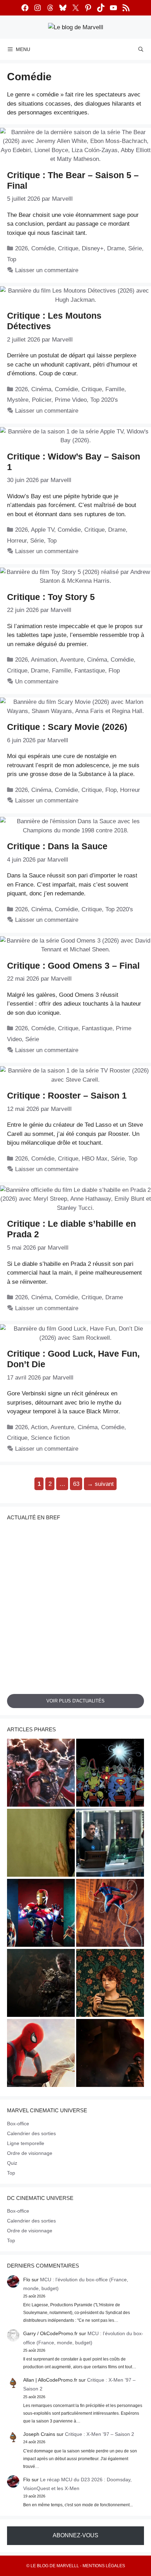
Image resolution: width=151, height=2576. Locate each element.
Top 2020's (104, 400)
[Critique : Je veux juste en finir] (110, 1984)
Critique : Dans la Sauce (57, 846)
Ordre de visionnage (30, 2153)
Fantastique (90, 671)
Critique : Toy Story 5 (51, 597)
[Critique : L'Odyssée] (110, 2054)
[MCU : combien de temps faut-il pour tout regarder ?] (110, 1844)
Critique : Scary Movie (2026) (67, 727)
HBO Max (95, 1159)
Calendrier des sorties (31, 2133)
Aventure (72, 660)
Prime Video (71, 400)
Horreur (17, 541)
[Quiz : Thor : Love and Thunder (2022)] (41, 1774)
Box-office (18, 2124)
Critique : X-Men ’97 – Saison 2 (100, 2434)
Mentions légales (104, 2566)
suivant (100, 1484)
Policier (42, 400)
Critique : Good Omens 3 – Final (73, 965)
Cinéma (41, 389)
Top (12, 259)
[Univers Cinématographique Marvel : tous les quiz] (41, 1914)
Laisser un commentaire (47, 270)
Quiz (12, 2163)
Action (39, 1427)
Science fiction (50, 1438)
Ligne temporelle (26, 2143)
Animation (44, 660)
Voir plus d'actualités (75, 1701)
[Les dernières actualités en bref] (41, 2054)
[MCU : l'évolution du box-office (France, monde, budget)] (110, 1914)
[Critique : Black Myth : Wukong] (41, 1984)
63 (77, 1482)
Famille (115, 389)
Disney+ (93, 248)
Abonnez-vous (75, 2535)
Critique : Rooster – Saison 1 (67, 1095)
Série (135, 248)
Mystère (18, 400)
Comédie (43, 248)
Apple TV (42, 530)
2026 (21, 248)
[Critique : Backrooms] (41, 1844)
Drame (116, 248)
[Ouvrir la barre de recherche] (141, 49)
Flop (114, 671)
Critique (68, 248)
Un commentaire (37, 681)
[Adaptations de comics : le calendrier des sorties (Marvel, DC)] (110, 1774)
